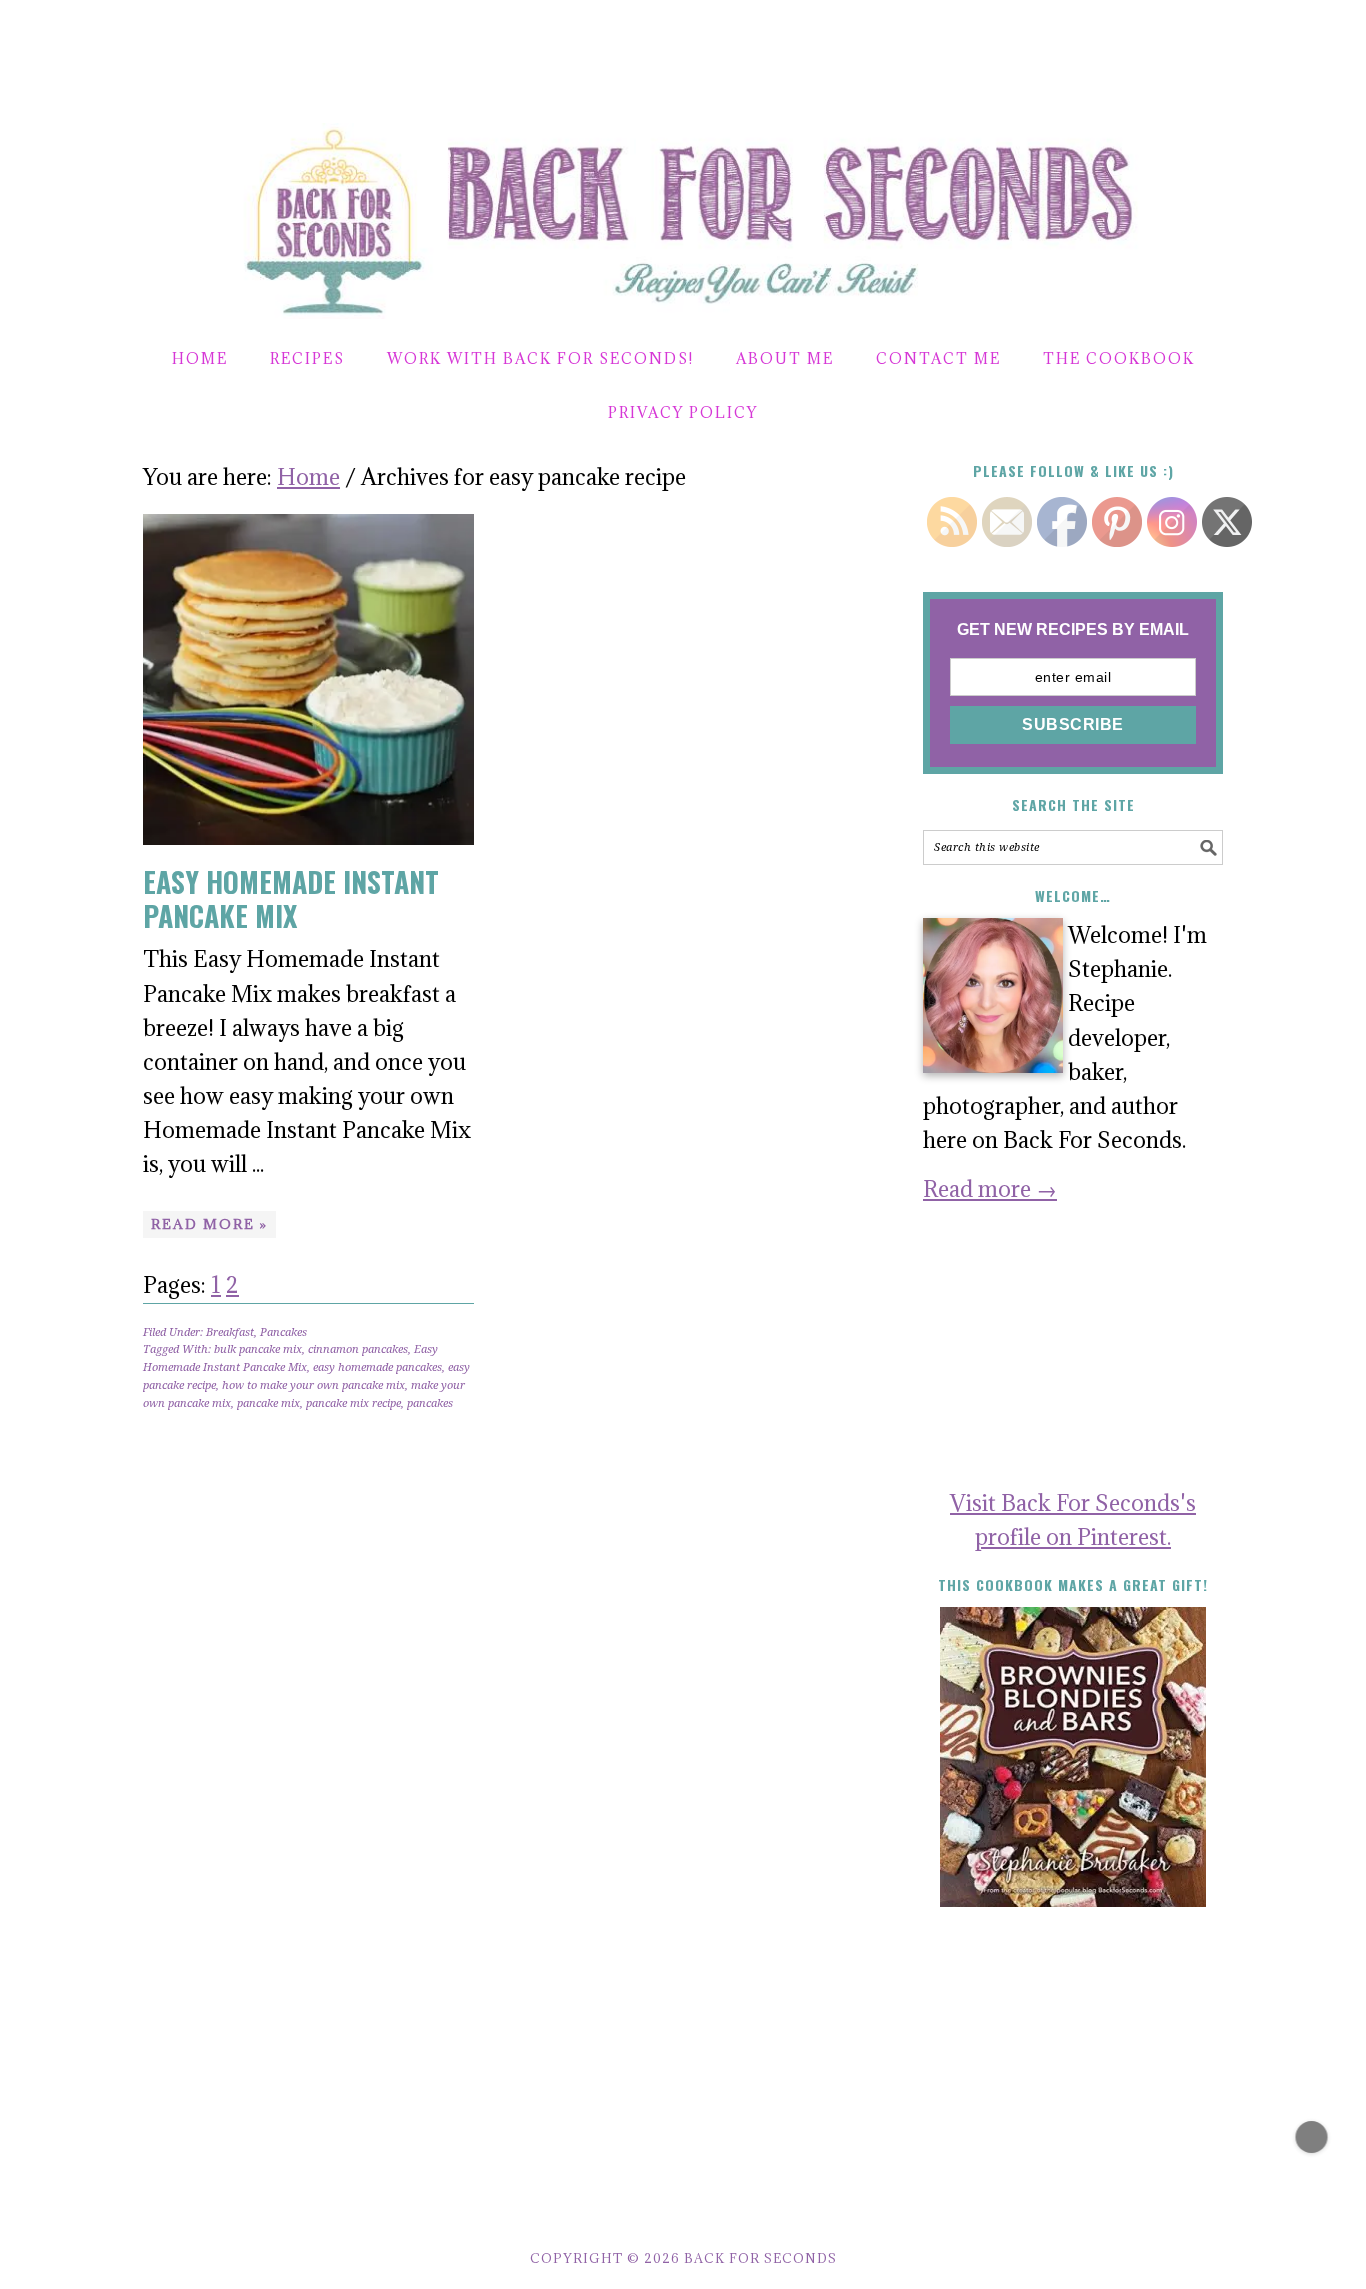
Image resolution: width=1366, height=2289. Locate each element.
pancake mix (268, 1403)
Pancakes (283, 1332)
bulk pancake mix (258, 1349)
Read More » (209, 1224)
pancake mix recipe (353, 1403)
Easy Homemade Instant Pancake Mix (291, 898)
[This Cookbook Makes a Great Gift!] (1073, 1757)
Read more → (990, 1188)
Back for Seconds (659, 212)
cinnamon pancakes (358, 1349)
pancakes (430, 1403)
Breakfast (230, 1332)
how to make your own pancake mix (313, 1385)
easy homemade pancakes (377, 1367)
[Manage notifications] (1312, 2137)
